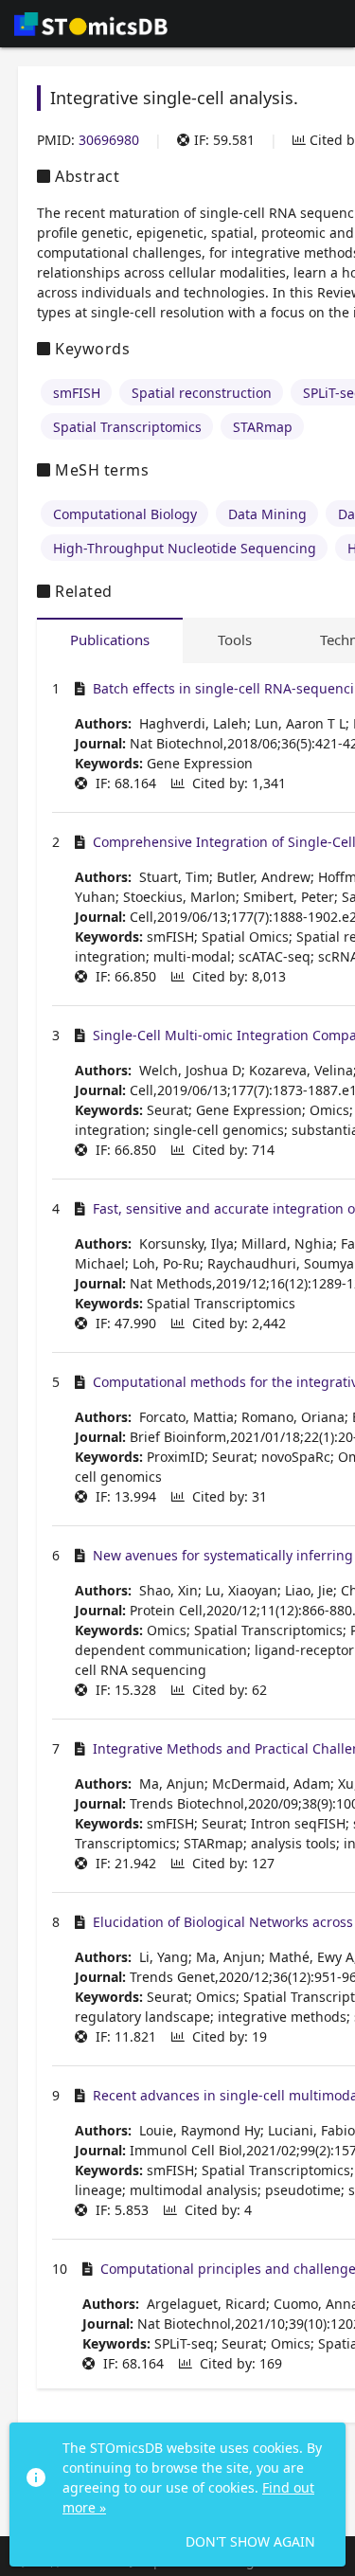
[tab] (110, 640)
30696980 (109, 140)
